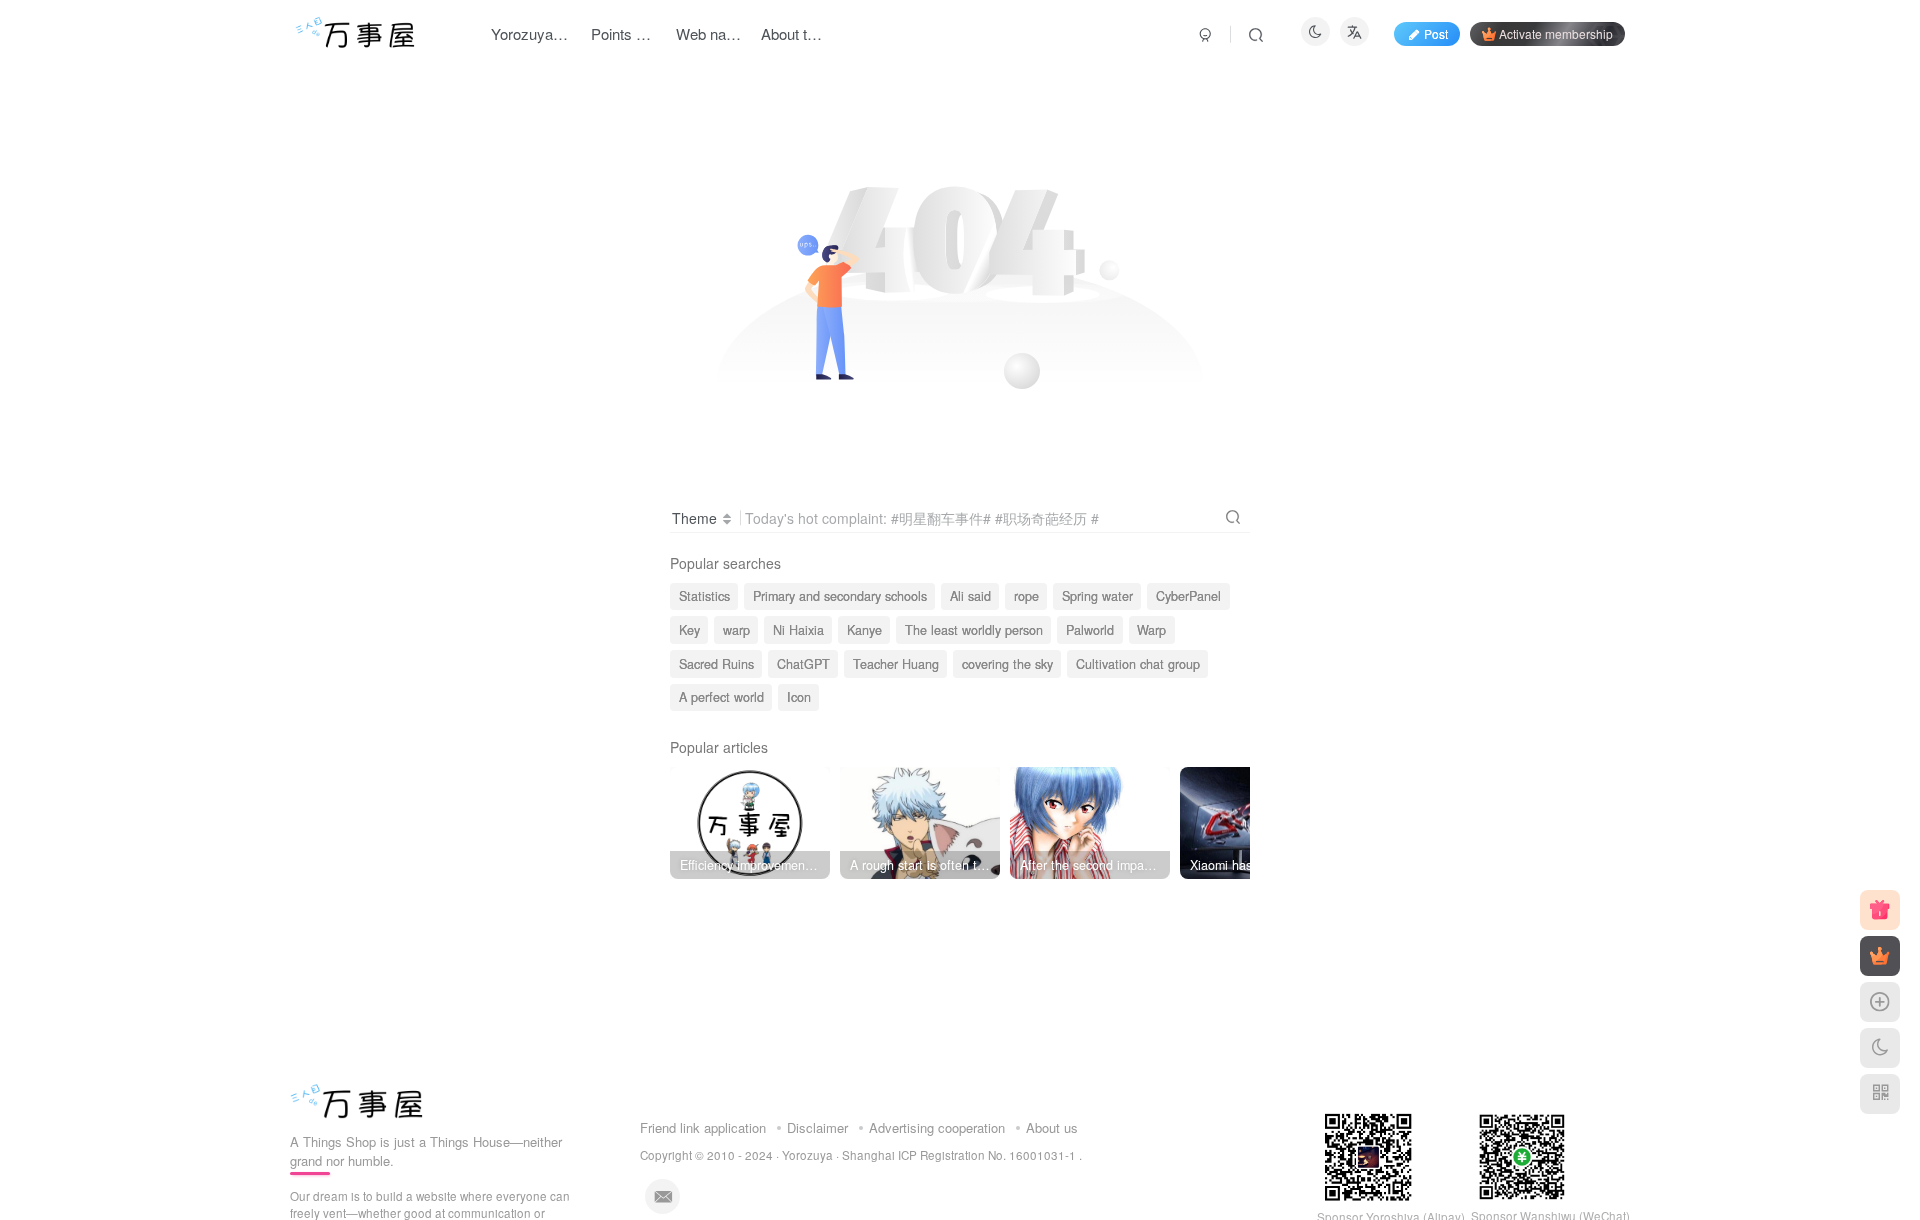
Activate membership (1556, 33)
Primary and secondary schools (840, 596)
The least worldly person (974, 630)
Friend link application (703, 1127)
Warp (1151, 630)
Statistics (704, 596)
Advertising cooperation (937, 1127)
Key (689, 630)
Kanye (864, 630)
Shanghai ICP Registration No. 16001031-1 (960, 1155)
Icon (799, 697)
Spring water (1097, 596)
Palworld (1090, 630)
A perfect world (721, 697)
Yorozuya (807, 1155)
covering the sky (1007, 664)
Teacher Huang (896, 664)
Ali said (970, 596)
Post (1436, 33)
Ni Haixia (798, 630)
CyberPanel (1188, 596)
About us (1052, 1127)
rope (1026, 596)
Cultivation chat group (1138, 664)
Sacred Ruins (716, 664)
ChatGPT (803, 664)
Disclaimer (817, 1127)
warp (736, 630)
